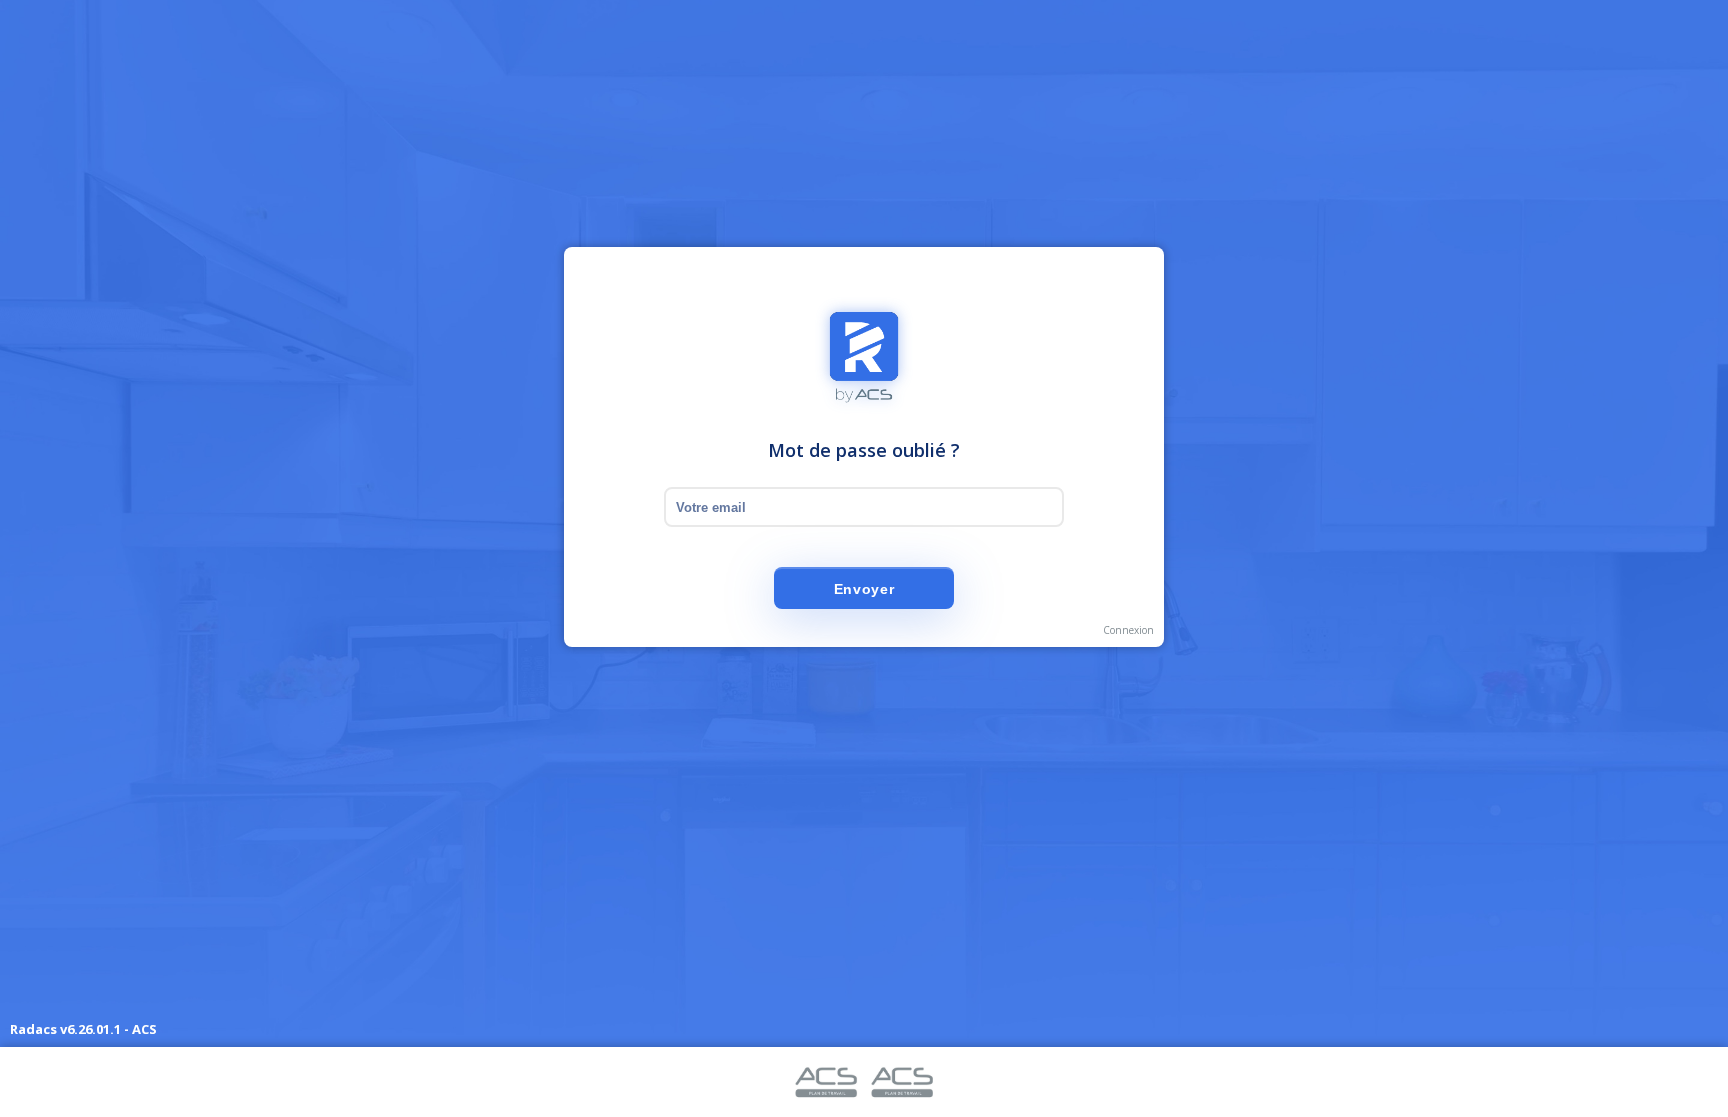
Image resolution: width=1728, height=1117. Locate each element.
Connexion (1128, 630)
